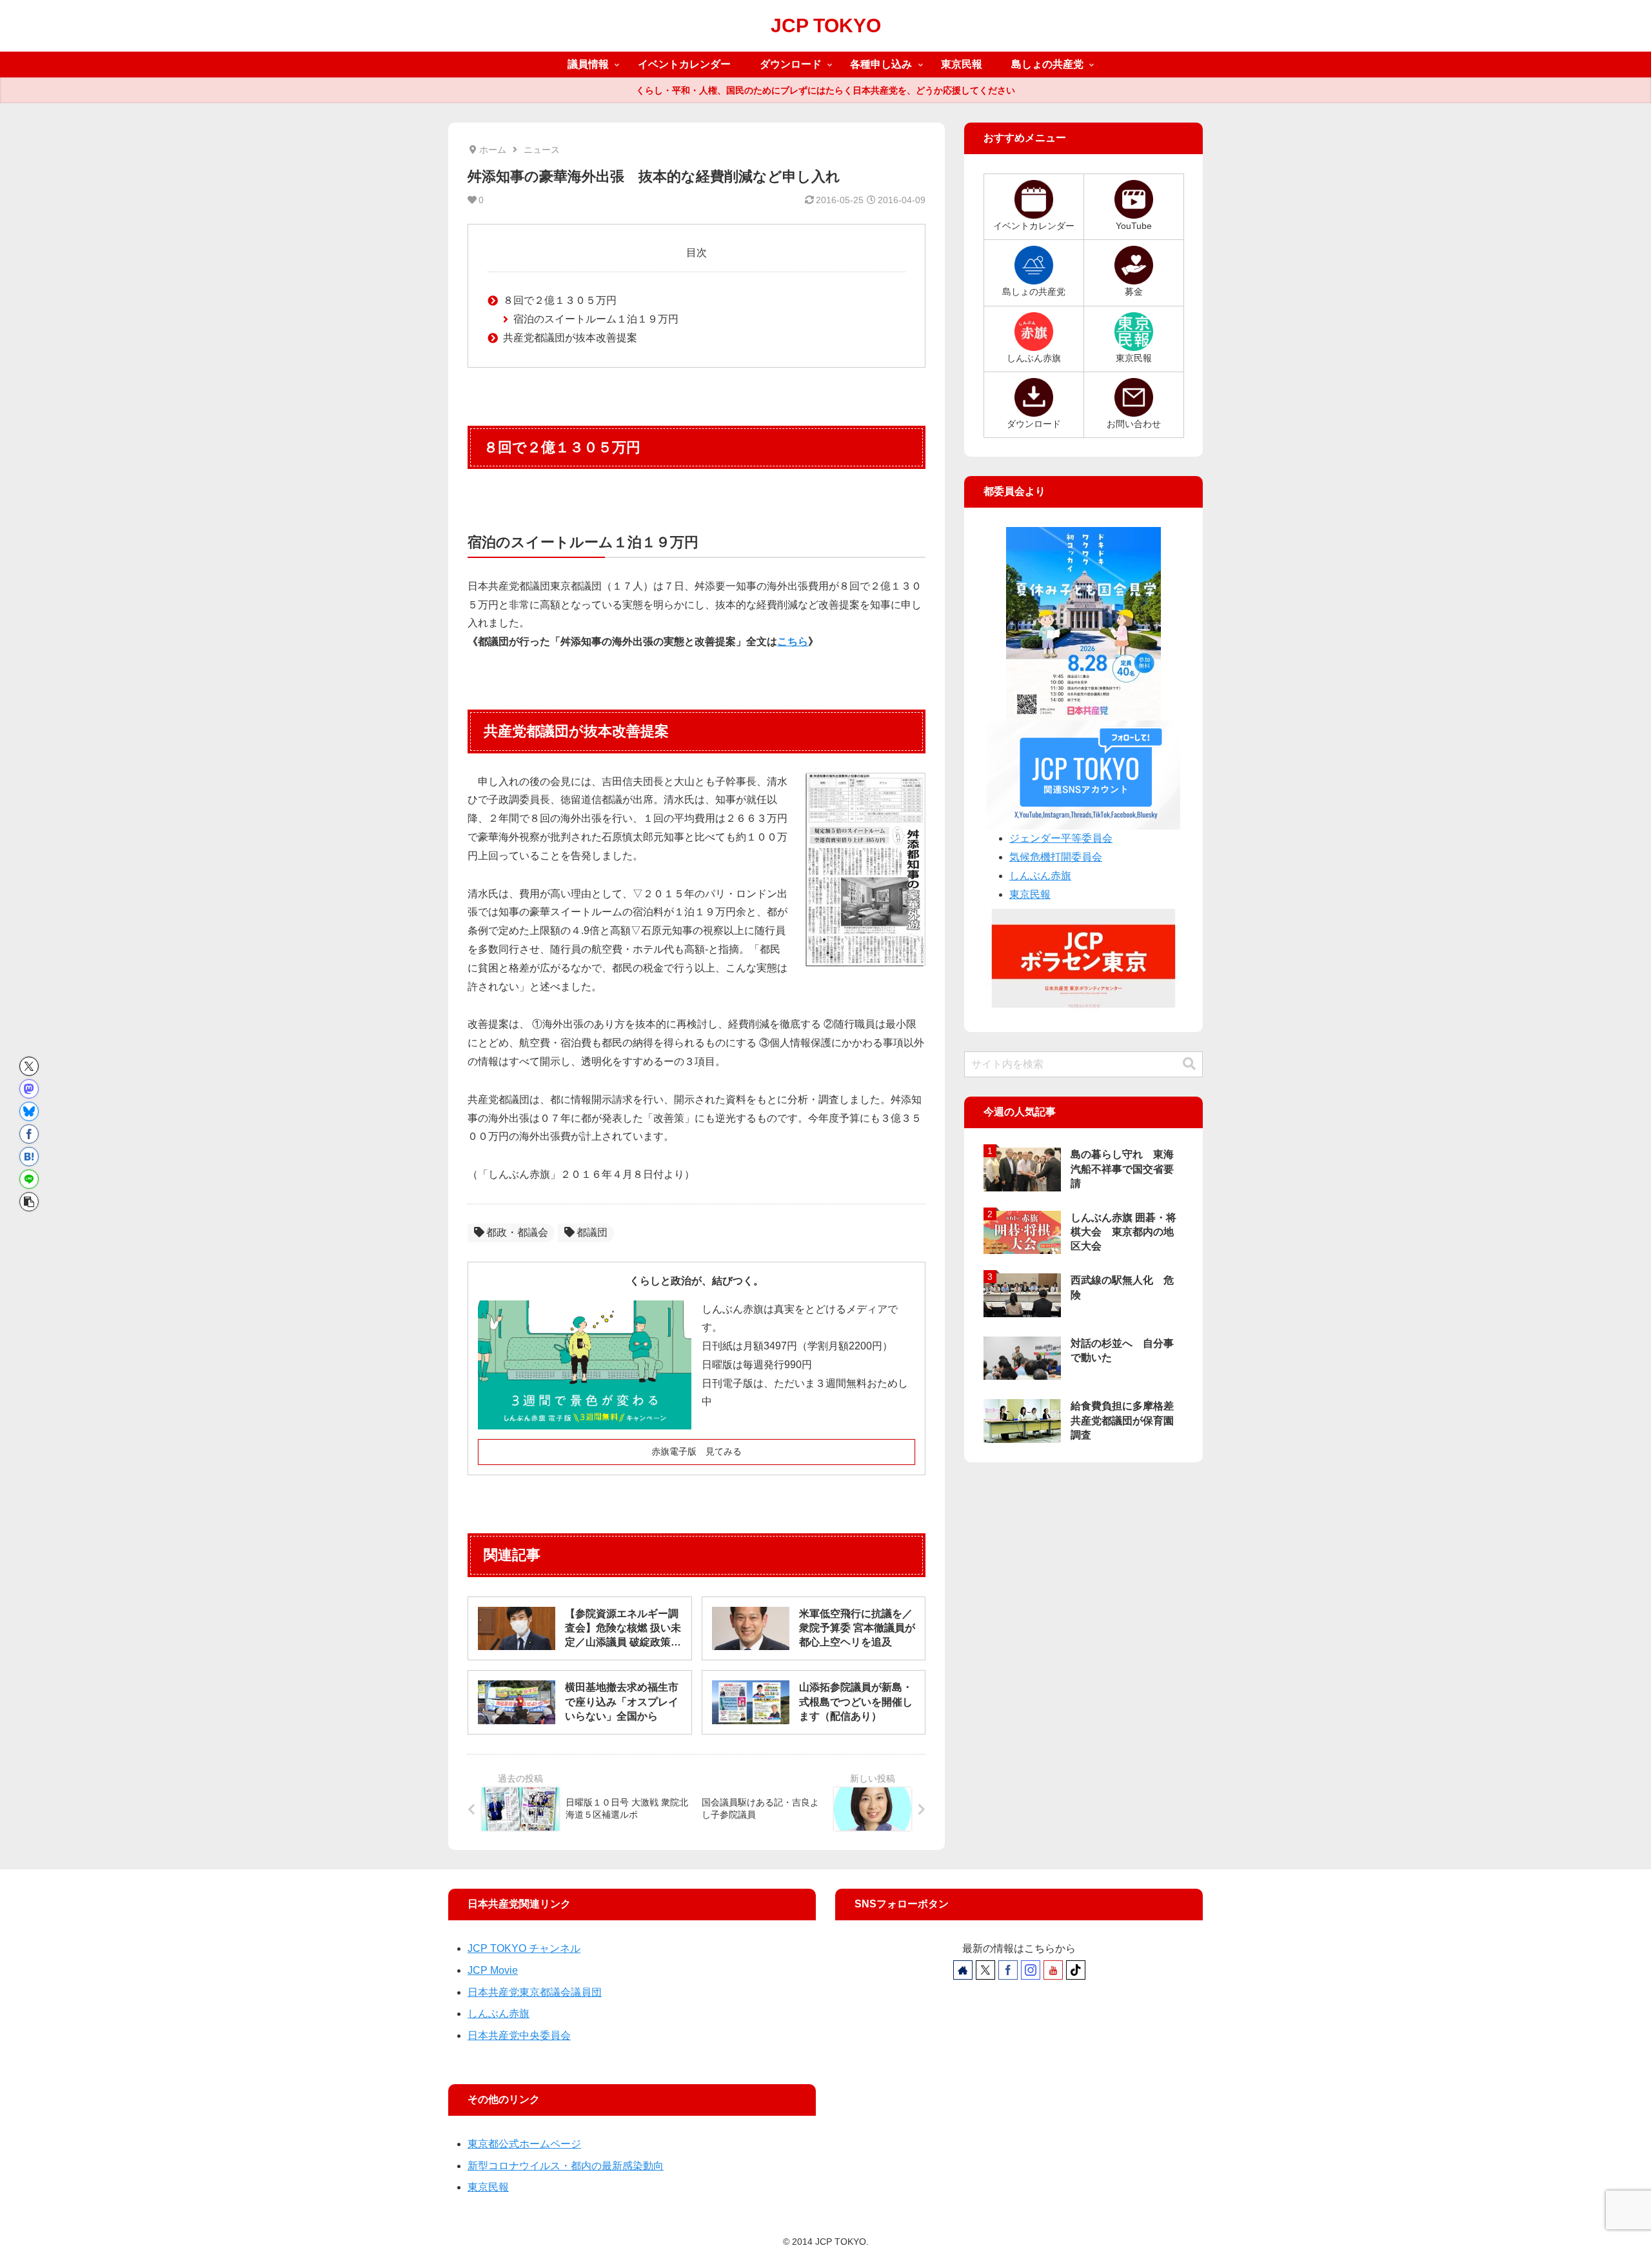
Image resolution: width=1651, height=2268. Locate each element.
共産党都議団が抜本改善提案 (570, 338)
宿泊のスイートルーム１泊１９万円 (596, 319)
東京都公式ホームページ (524, 2144)
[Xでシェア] (29, 1066)
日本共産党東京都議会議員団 (535, 1992)
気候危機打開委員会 (1056, 857)
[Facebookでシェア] (29, 1134)
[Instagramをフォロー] (1031, 1970)
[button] (29, 1202)
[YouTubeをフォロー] (1053, 1970)
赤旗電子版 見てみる (697, 1451)
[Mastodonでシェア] (29, 1089)
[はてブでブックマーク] (29, 1157)
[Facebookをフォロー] (1008, 1970)
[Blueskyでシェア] (29, 1111)
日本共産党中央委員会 (519, 2035)
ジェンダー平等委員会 (1061, 838)
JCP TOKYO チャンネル (524, 1948)
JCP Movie (493, 1970)
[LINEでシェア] (29, 1179)
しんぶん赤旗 (1040, 876)
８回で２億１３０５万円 (560, 300)
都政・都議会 (517, 1232)
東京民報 (1030, 894)
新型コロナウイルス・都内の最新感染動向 (566, 2166)
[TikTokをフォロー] (1076, 1970)
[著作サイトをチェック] (963, 1970)
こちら (793, 642)
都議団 (592, 1232)
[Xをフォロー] (985, 1970)
